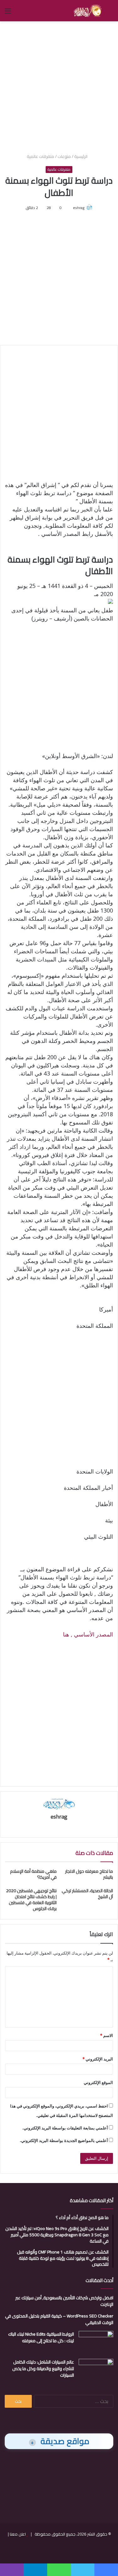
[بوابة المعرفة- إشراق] (87, 11)
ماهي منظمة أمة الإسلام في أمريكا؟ (33, 1874)
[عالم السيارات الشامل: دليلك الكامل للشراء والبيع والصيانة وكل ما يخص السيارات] (96, 2371)
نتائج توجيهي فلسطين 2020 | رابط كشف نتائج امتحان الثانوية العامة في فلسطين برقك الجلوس (31, 1900)
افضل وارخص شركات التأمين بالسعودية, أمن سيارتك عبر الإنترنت (64, 2301)
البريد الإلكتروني (98, 2059)
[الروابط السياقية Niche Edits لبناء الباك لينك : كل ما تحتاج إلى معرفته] (96, 2343)
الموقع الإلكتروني (98, 2082)
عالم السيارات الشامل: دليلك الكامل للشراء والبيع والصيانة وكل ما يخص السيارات (43, 2369)
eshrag (79, 208)
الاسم (107, 2035)
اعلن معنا (18, 2534)
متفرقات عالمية (40, 156)
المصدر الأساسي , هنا (88, 1634)
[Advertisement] (59, 86)
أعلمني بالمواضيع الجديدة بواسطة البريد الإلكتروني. (64, 2140)
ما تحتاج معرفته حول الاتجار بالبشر (89, 1874)
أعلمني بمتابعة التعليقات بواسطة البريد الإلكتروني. (65, 2128)
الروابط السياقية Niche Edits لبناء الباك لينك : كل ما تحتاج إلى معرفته (41, 2337)
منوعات (64, 156)
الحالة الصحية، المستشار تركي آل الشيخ (87, 1894)
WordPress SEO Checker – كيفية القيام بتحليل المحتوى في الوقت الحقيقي (59, 2319)
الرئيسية (81, 156)
